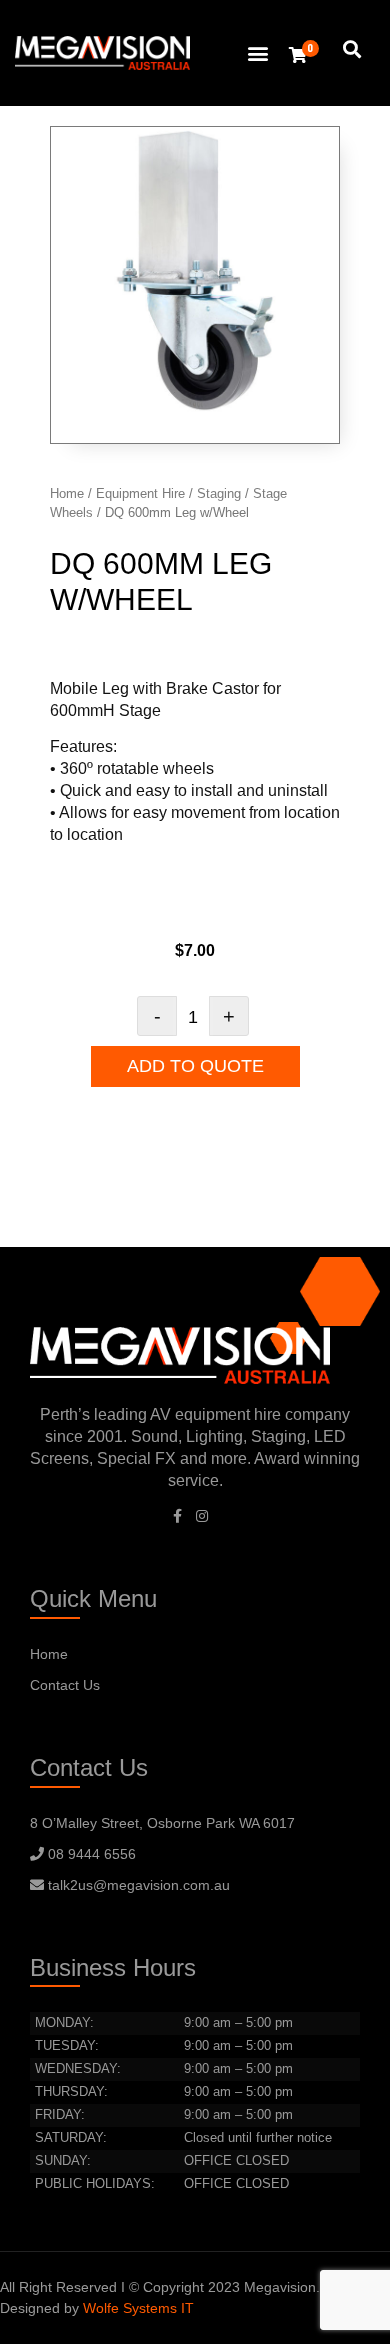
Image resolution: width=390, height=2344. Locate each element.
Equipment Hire (140, 493)
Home (67, 493)
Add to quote (195, 1066)
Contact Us (65, 1685)
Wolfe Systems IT (138, 2308)
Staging (219, 493)
